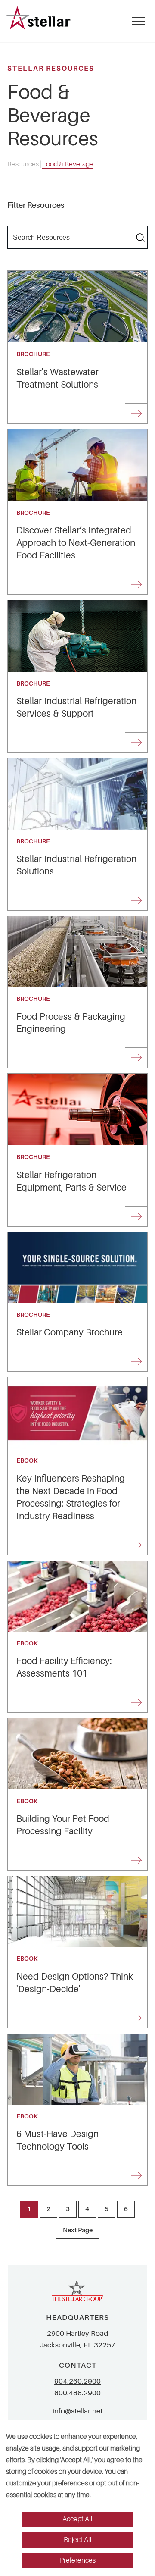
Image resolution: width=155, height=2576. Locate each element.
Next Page (78, 2230)
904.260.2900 (77, 2381)
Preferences (78, 2560)
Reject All (78, 2540)
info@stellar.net (77, 2411)
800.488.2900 (77, 2393)
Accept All (77, 2519)
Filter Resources (36, 205)
